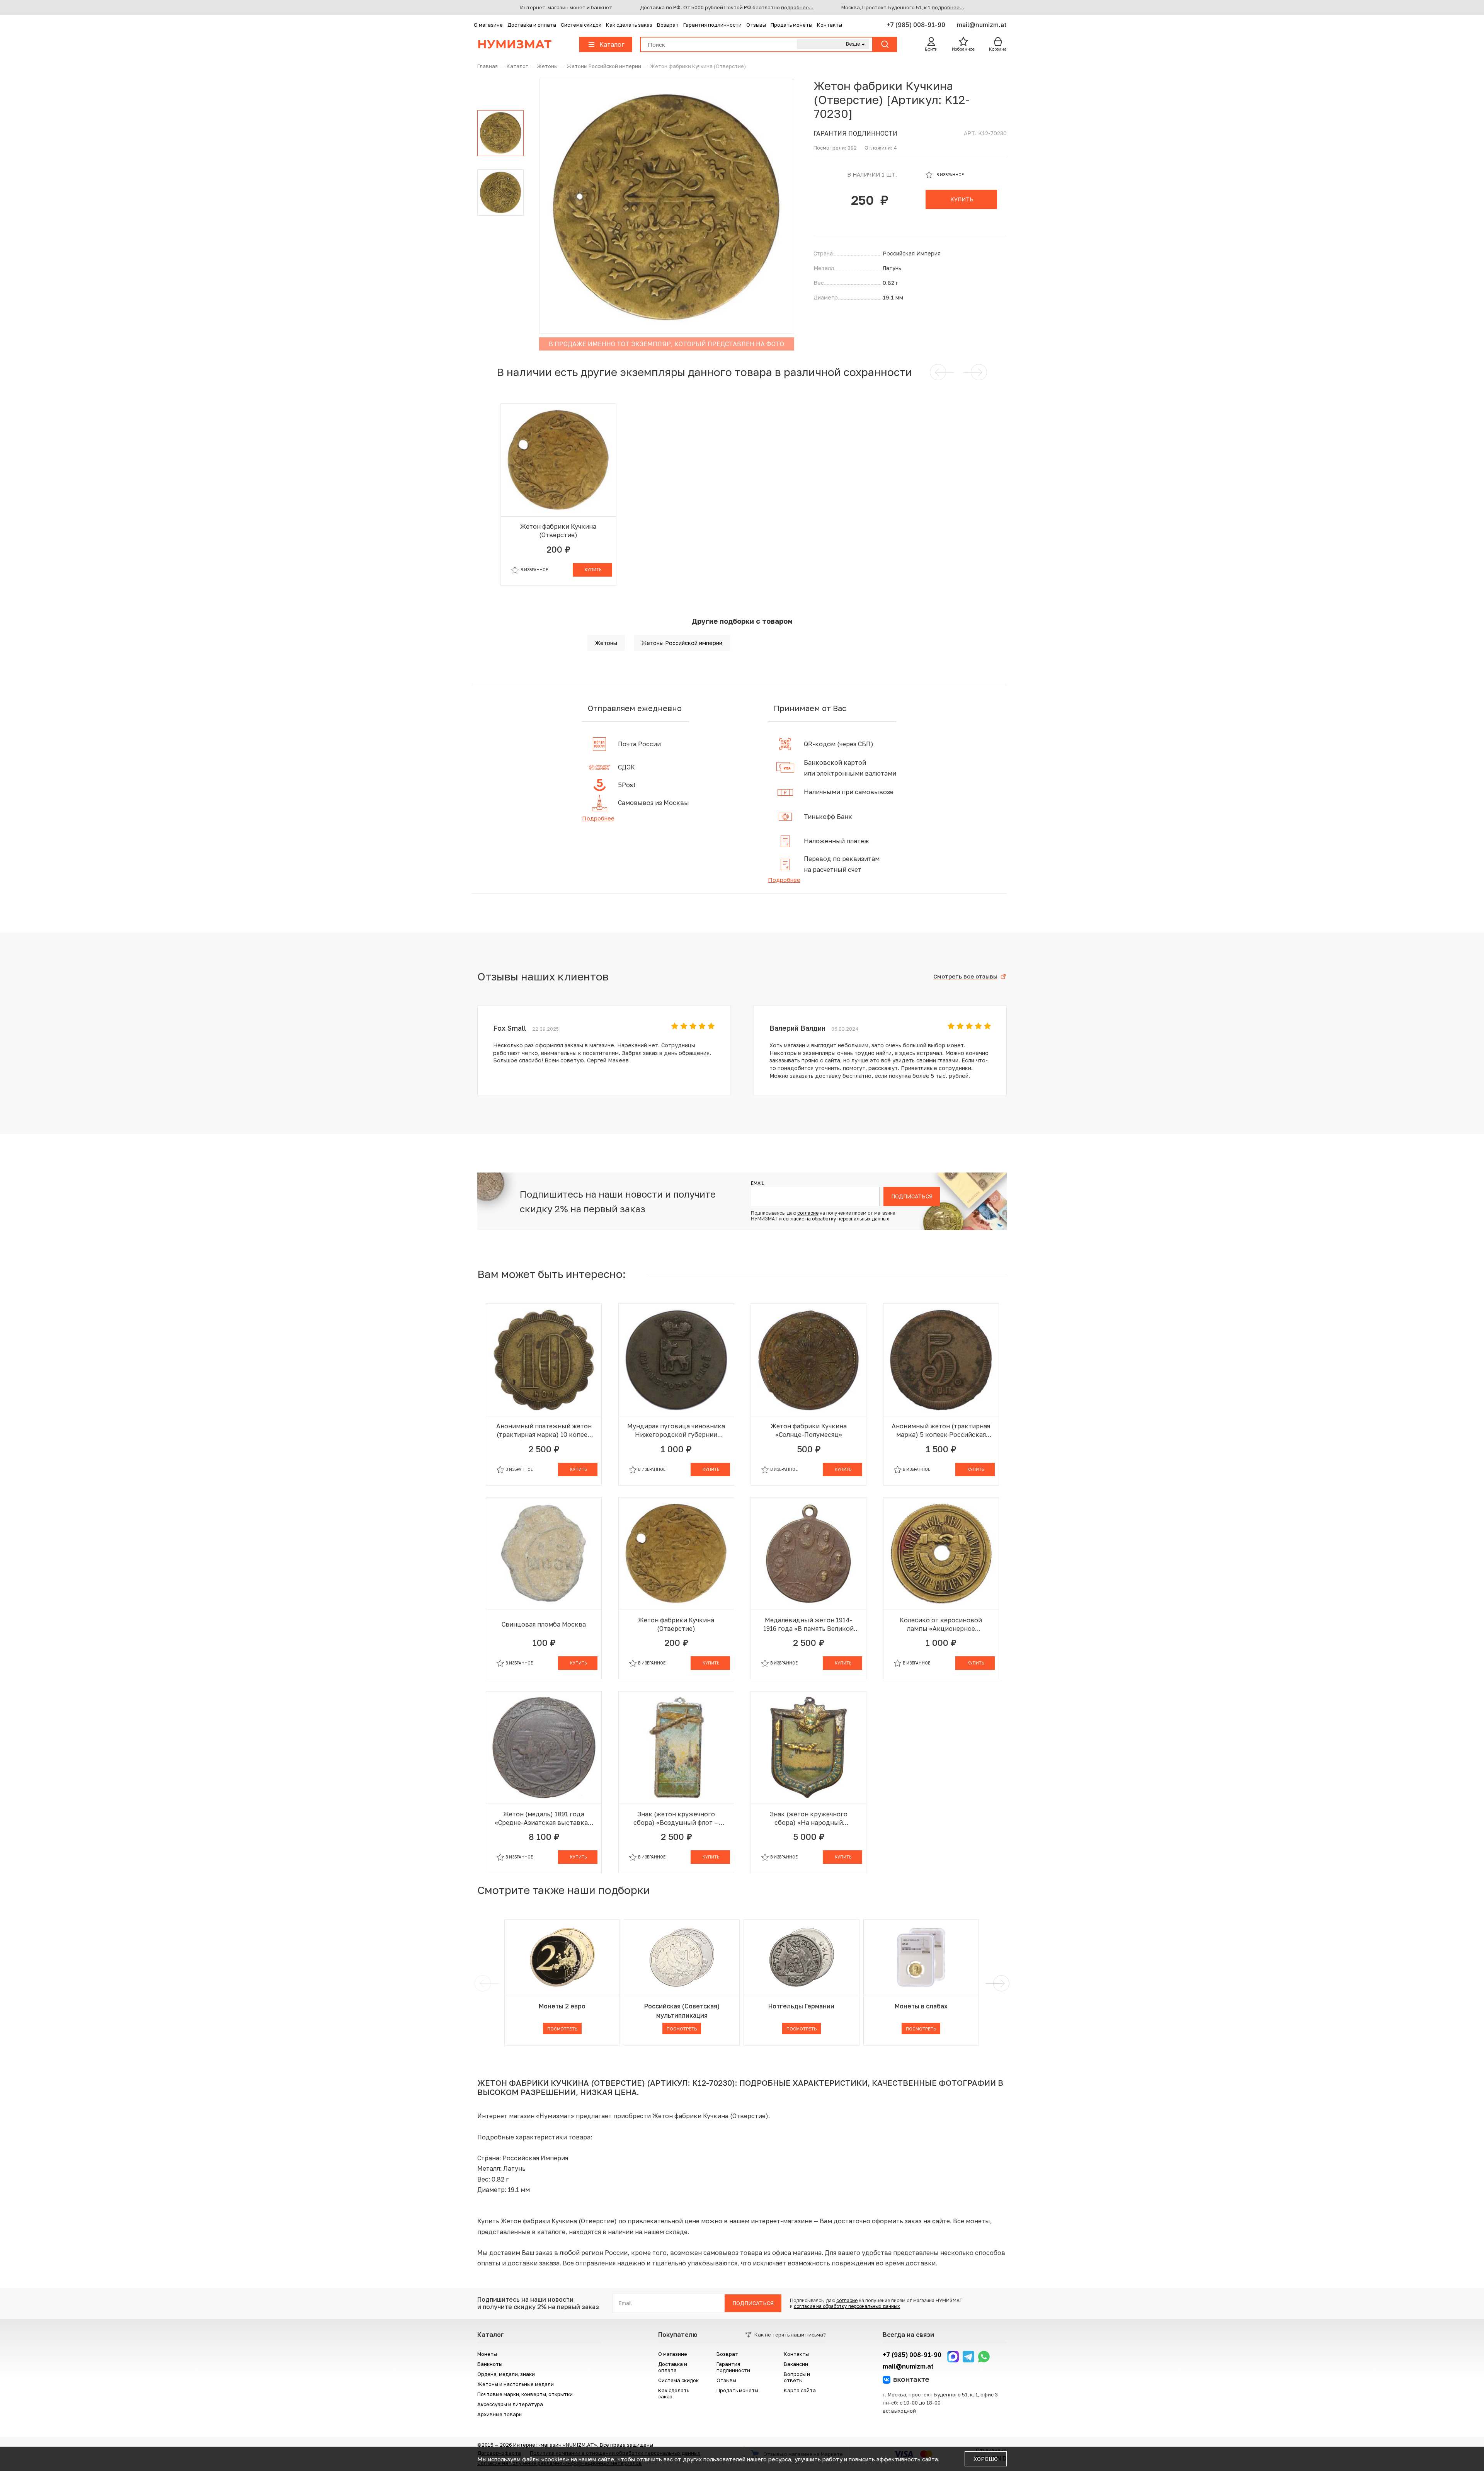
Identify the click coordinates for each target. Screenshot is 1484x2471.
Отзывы (756, 25)
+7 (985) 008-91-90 (917, 25)
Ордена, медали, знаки (506, 2374)
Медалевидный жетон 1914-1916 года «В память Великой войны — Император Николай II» (808, 1624)
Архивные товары (500, 2414)
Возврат (668, 25)
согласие (808, 1213)
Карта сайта (800, 2390)
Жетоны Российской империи (682, 643)
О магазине (488, 25)
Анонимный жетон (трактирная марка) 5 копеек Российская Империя (941, 1430)
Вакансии (796, 2364)
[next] (1000, 1983)
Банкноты (490, 2364)
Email (757, 1183)
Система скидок (581, 25)
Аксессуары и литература (510, 2404)
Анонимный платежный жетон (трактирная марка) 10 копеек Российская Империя (544, 1430)
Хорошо (986, 2459)
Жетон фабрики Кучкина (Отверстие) (558, 531)
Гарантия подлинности (712, 25)
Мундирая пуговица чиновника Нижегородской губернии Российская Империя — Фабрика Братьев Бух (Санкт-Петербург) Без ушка (676, 1430)
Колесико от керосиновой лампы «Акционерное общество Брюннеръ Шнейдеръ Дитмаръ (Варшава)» (941, 1624)
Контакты (830, 25)
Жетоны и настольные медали (516, 2384)
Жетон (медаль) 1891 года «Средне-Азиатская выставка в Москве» (544, 1818)
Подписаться (912, 1196)
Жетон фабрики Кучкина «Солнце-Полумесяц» (809, 1430)
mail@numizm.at (982, 25)
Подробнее (598, 818)
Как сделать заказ (629, 25)
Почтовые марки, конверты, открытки (525, 2394)
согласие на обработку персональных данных (836, 1219)
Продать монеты (791, 25)
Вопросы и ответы (797, 2377)
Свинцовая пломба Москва (544, 1624)
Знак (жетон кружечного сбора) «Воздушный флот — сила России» (676, 1818)
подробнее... (797, 7)
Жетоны (606, 643)
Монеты (487, 2354)
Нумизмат (514, 44)
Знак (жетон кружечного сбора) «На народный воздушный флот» (809, 1818)
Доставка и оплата (532, 25)
